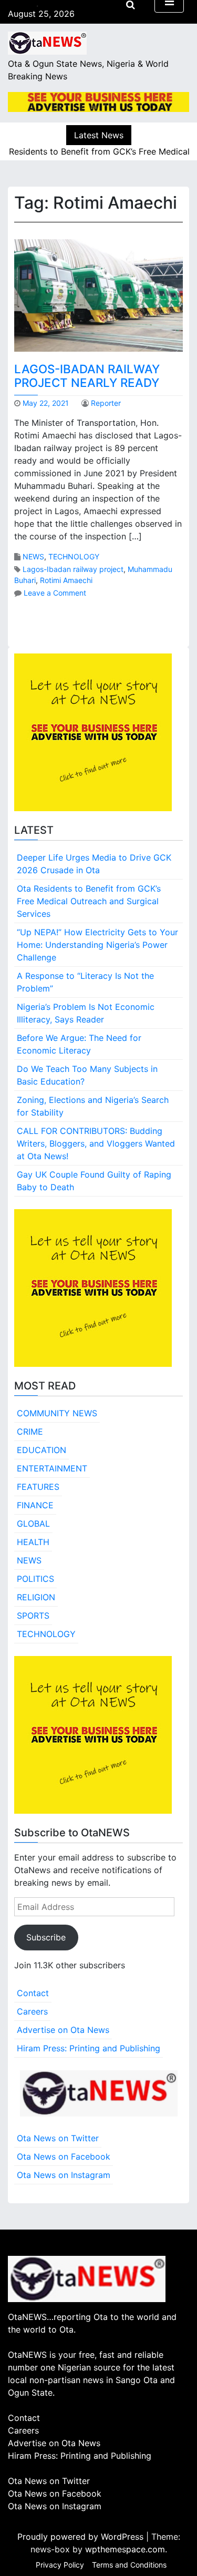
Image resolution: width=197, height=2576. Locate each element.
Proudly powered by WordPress (82, 2537)
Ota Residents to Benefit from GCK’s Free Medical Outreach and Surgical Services (89, 901)
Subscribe (46, 1937)
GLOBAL (33, 1524)
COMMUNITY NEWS (57, 1413)
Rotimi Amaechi (66, 580)
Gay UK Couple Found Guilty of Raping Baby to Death (94, 1181)
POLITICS (35, 1579)
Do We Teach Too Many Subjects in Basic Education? (87, 1075)
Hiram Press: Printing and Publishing (89, 2048)
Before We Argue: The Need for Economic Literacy (79, 1044)
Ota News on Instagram (64, 2175)
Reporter (106, 403)
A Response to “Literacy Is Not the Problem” (85, 982)
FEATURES (38, 1487)
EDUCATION (42, 1450)
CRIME (30, 1432)
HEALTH (33, 1542)
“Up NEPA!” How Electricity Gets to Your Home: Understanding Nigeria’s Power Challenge (97, 945)
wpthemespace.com (125, 2549)
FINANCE (35, 1505)
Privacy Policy (60, 2565)
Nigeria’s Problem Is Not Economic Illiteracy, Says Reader (86, 1013)
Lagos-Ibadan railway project (73, 569)
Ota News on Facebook (64, 2156)
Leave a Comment (55, 593)
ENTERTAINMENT (52, 1468)
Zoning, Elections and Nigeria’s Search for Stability (93, 1106)
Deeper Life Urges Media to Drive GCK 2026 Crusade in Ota (94, 864)
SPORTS (33, 1616)
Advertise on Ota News (63, 2030)
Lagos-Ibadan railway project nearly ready (87, 376)
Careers (32, 2011)
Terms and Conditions (129, 2565)
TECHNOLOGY (74, 556)
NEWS (33, 556)
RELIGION (36, 1597)
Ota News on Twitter (58, 2138)
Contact (33, 1993)
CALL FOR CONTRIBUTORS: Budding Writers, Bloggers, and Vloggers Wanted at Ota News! (96, 1143)
